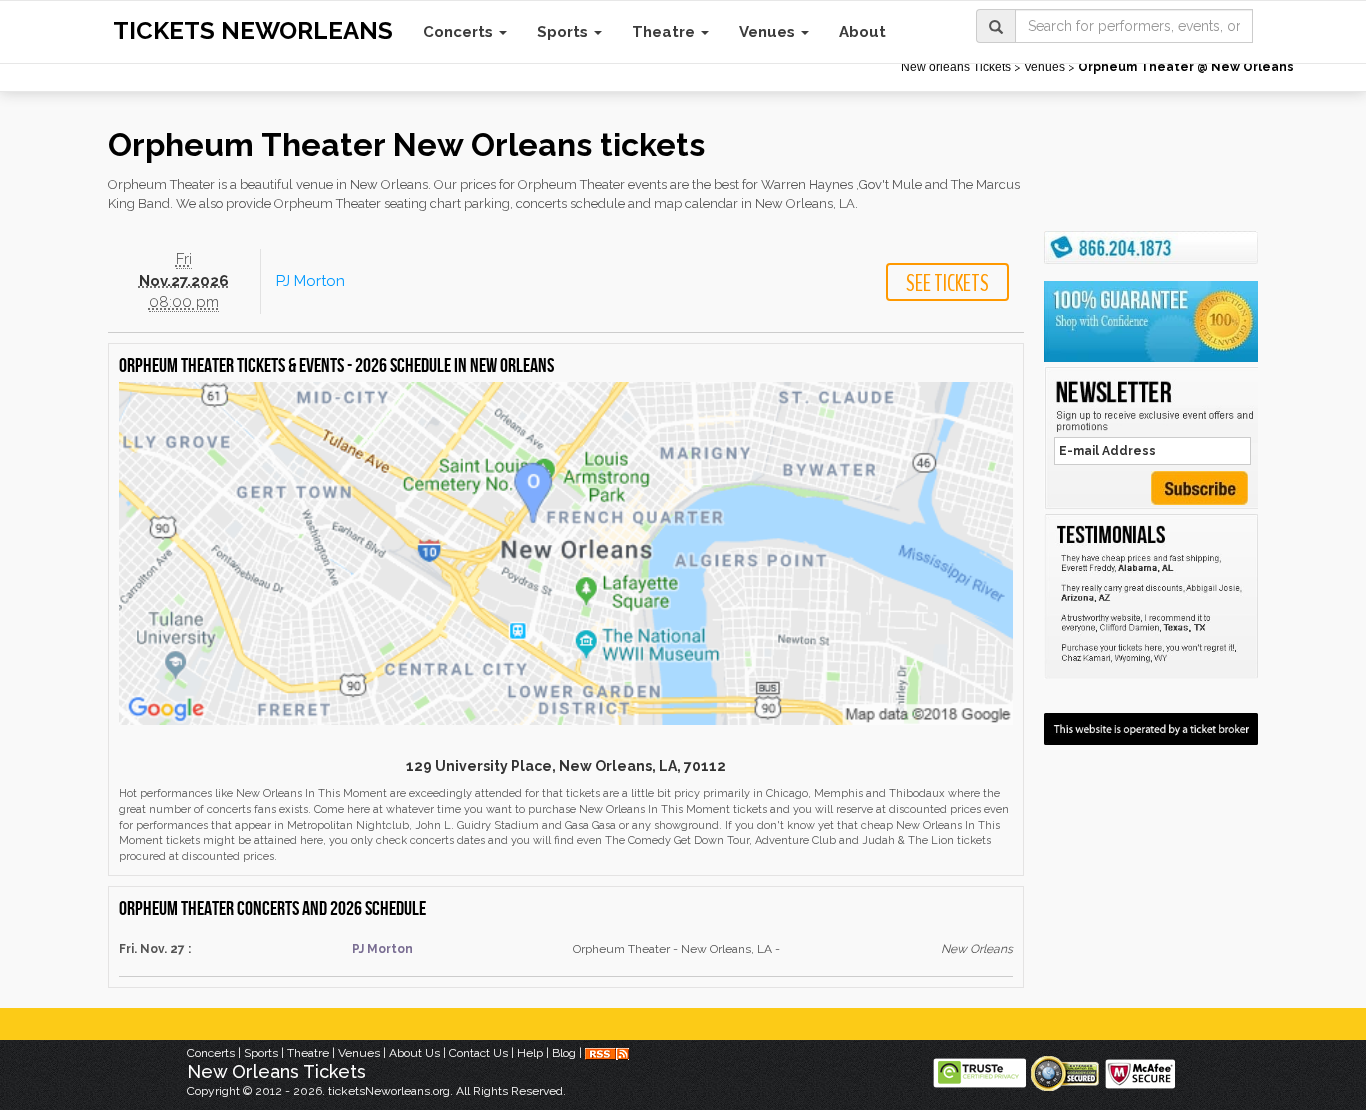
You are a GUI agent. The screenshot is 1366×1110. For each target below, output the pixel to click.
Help (530, 1053)
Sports (564, 32)
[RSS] (607, 1053)
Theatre (665, 32)
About (862, 32)
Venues (769, 32)
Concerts (460, 32)
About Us (414, 1053)
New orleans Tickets (956, 67)
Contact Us (478, 1053)
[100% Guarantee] (1151, 321)
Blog (564, 1053)
